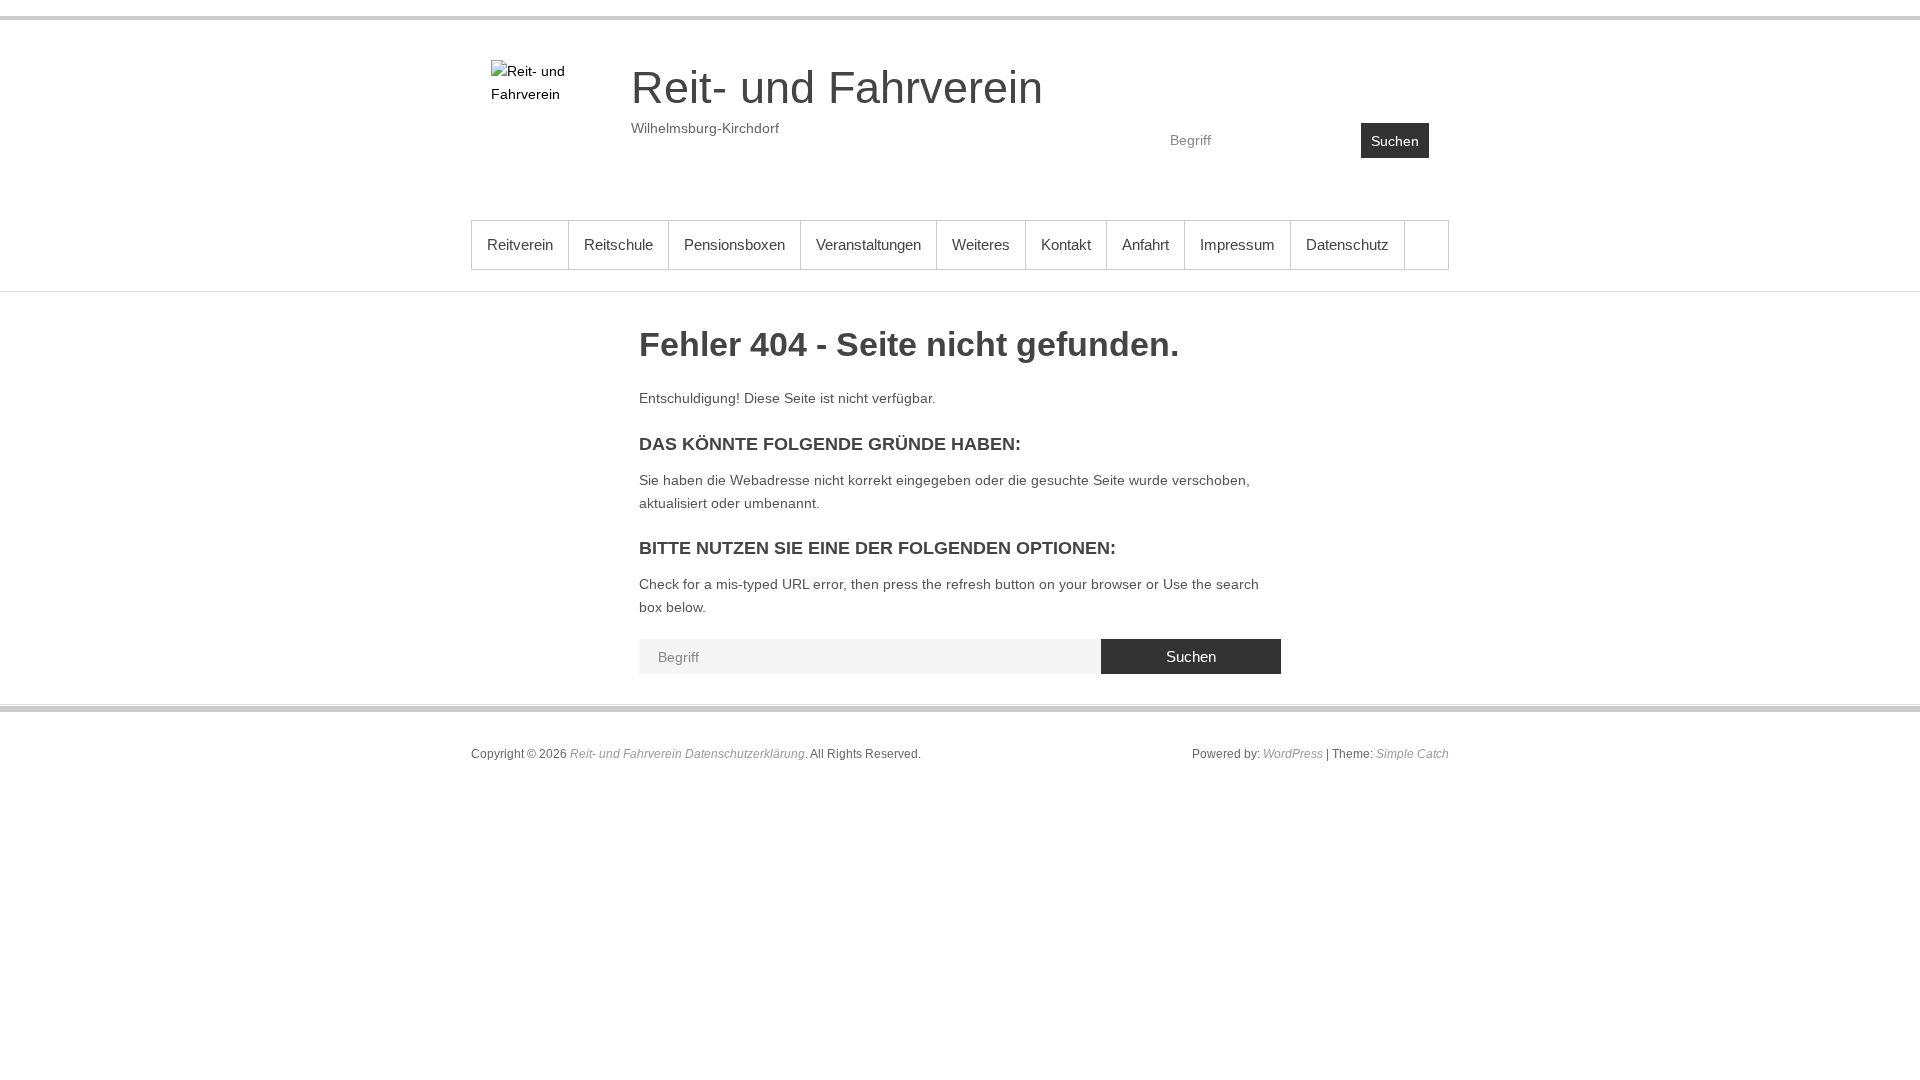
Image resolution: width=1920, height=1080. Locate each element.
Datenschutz (1347, 244)
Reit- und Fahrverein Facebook (1326, 76)
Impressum (1237, 244)
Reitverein (520, 244)
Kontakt (1066, 244)
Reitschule (618, 244)
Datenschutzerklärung (745, 754)
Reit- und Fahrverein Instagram (1412, 76)
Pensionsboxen (734, 244)
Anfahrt (1145, 244)
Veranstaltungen (868, 244)
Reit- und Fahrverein (837, 87)
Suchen (1395, 141)
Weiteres (981, 244)
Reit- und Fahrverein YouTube (1369, 76)
